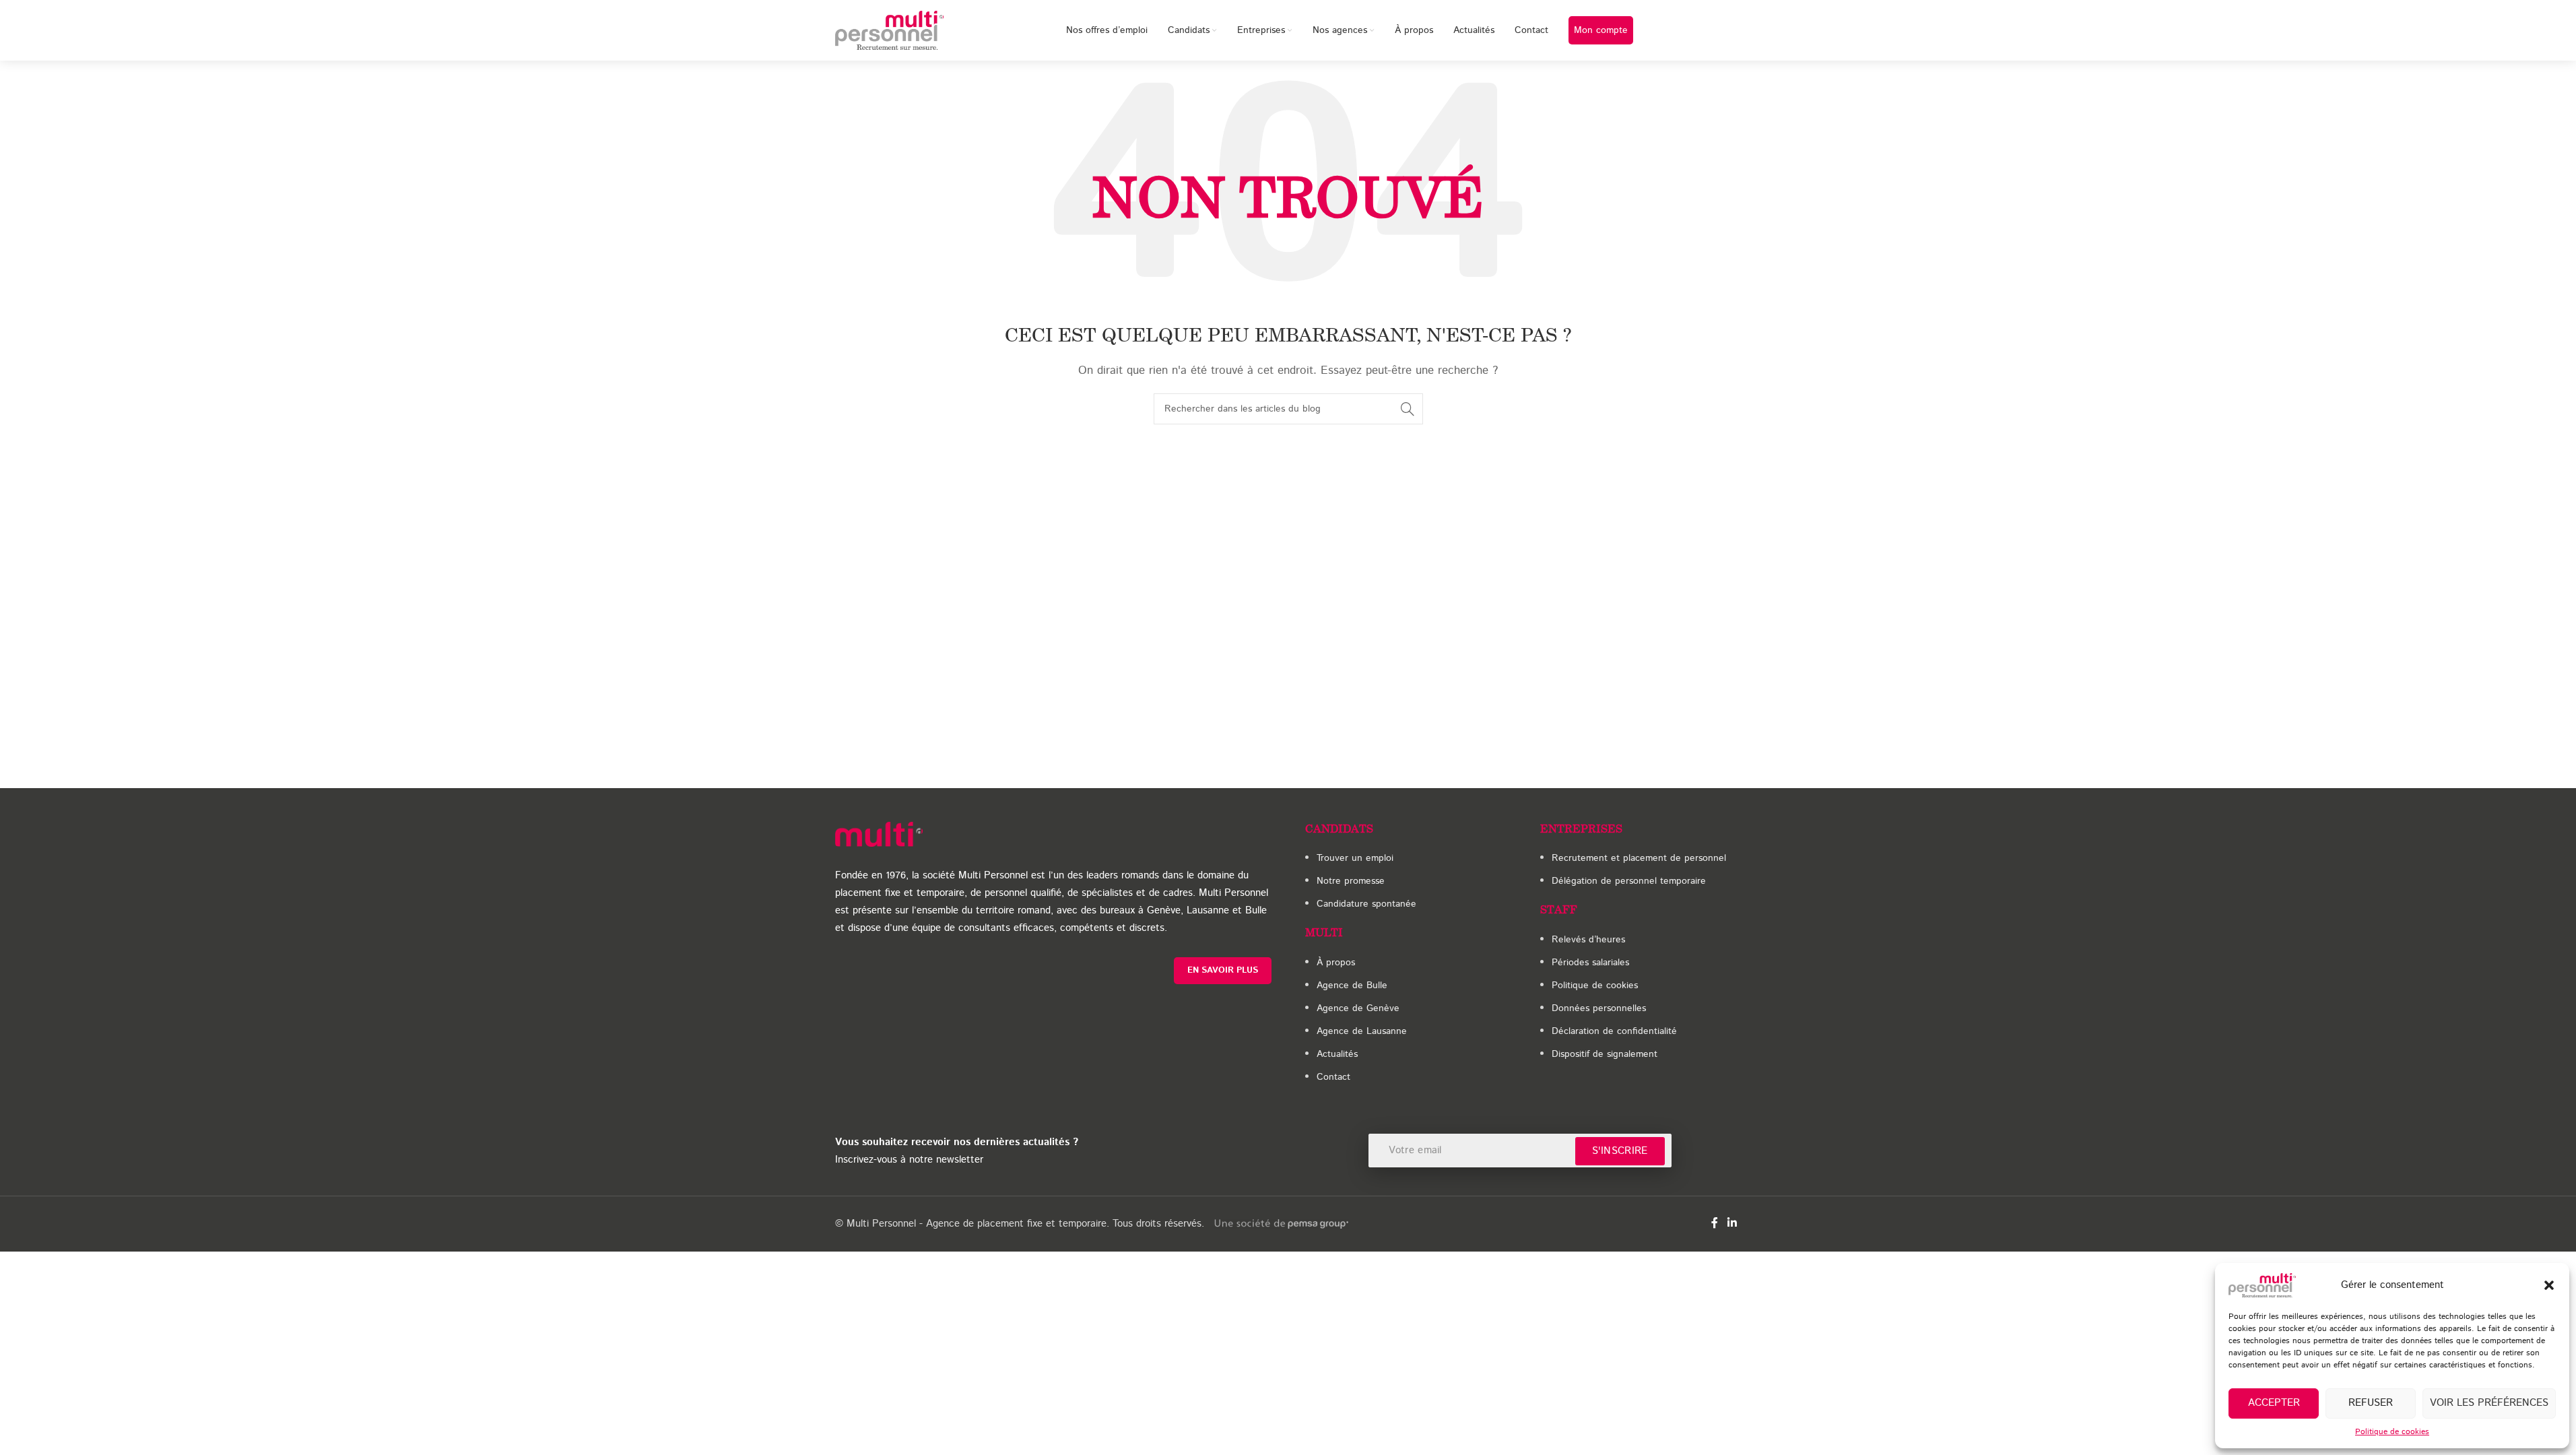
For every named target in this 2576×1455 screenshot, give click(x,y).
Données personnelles (1599, 1008)
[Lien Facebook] (1715, 1224)
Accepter (2274, 1403)
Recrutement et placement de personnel (1639, 858)
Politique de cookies (2392, 1432)
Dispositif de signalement (1605, 1054)
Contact (1333, 1077)
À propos (1336, 963)
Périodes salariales (1590, 963)
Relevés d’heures (1588, 940)
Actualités (1337, 1054)
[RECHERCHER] (1408, 409)
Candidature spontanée (1366, 904)
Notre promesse (1351, 881)
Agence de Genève (1358, 1008)
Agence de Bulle (1352, 985)
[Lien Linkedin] (1732, 1224)
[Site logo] (890, 30)
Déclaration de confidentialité (1614, 1031)
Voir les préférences (2489, 1403)
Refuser (2371, 1403)
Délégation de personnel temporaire (1629, 881)
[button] (2549, 1285)
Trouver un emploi (1355, 858)
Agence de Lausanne (1362, 1031)
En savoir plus (1223, 970)
